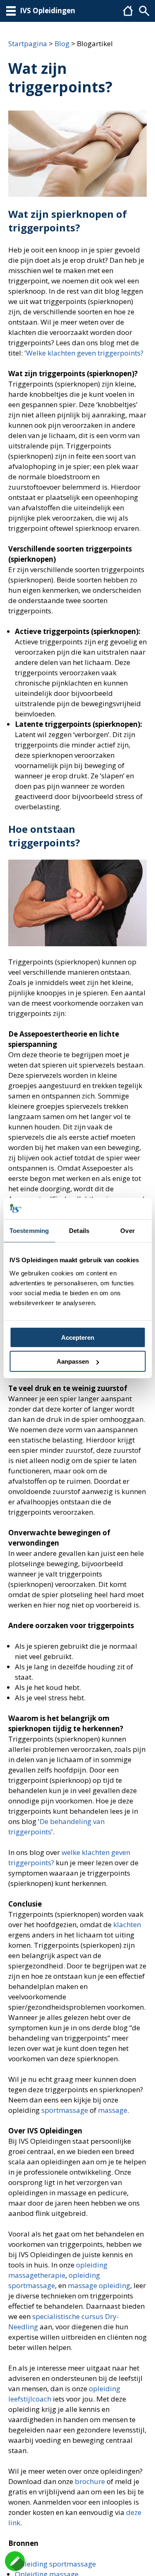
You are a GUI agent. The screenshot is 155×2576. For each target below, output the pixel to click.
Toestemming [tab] (29, 1231)
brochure (90, 2481)
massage (113, 2110)
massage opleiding (99, 2285)
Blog (62, 44)
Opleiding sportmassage (55, 2564)
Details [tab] (79, 1231)
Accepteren (78, 1337)
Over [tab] (127, 1231)
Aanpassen (73, 1361)
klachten (127, 1924)
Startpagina (28, 44)
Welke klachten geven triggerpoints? (85, 353)
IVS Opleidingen (48, 11)
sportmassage (65, 2110)
